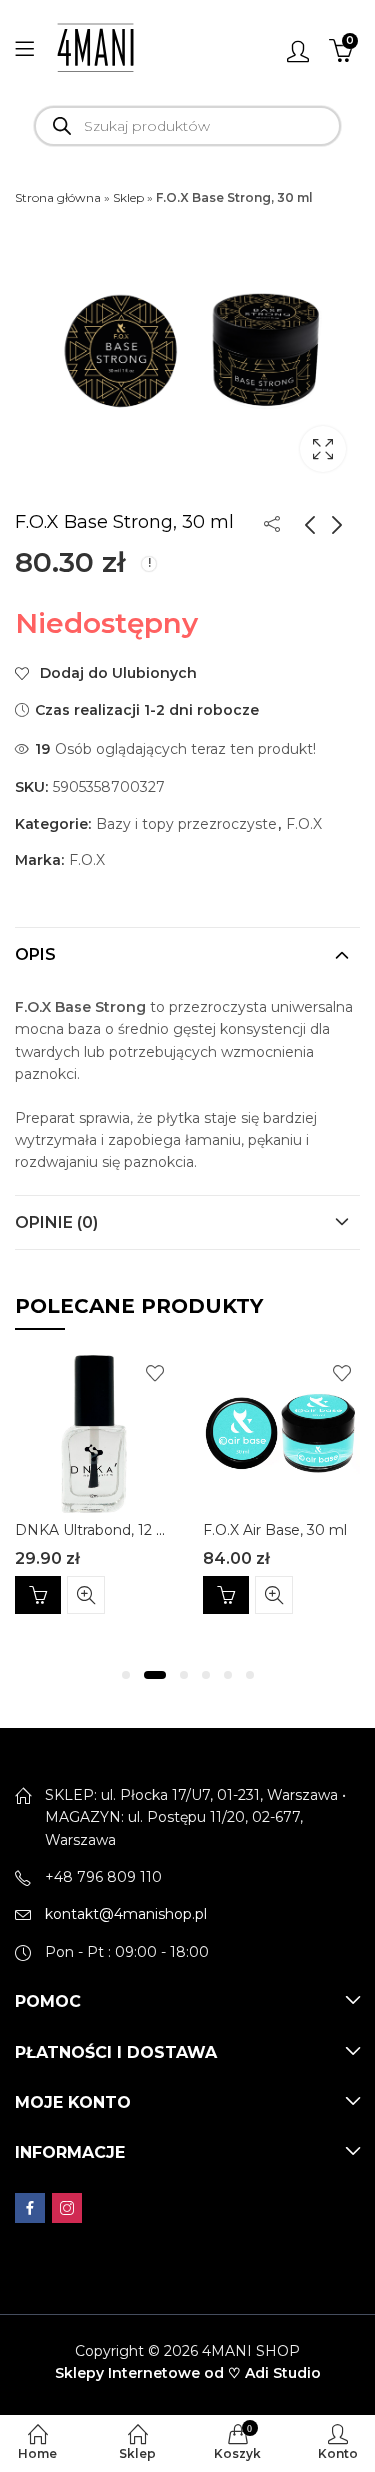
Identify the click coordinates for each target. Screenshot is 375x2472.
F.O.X (304, 824)
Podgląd (86, 1595)
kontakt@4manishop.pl (126, 1914)
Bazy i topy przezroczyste (186, 824)
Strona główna (58, 197)
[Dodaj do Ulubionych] (155, 1373)
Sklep (128, 197)
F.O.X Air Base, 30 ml (275, 1530)
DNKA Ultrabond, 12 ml (94, 1530)
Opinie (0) (56, 1222)
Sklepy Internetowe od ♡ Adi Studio (188, 2373)
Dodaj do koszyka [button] (38, 1595)
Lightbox (323, 449)
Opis (35, 954)
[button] (126, 1675)
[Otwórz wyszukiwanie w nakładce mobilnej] (187, 126)
